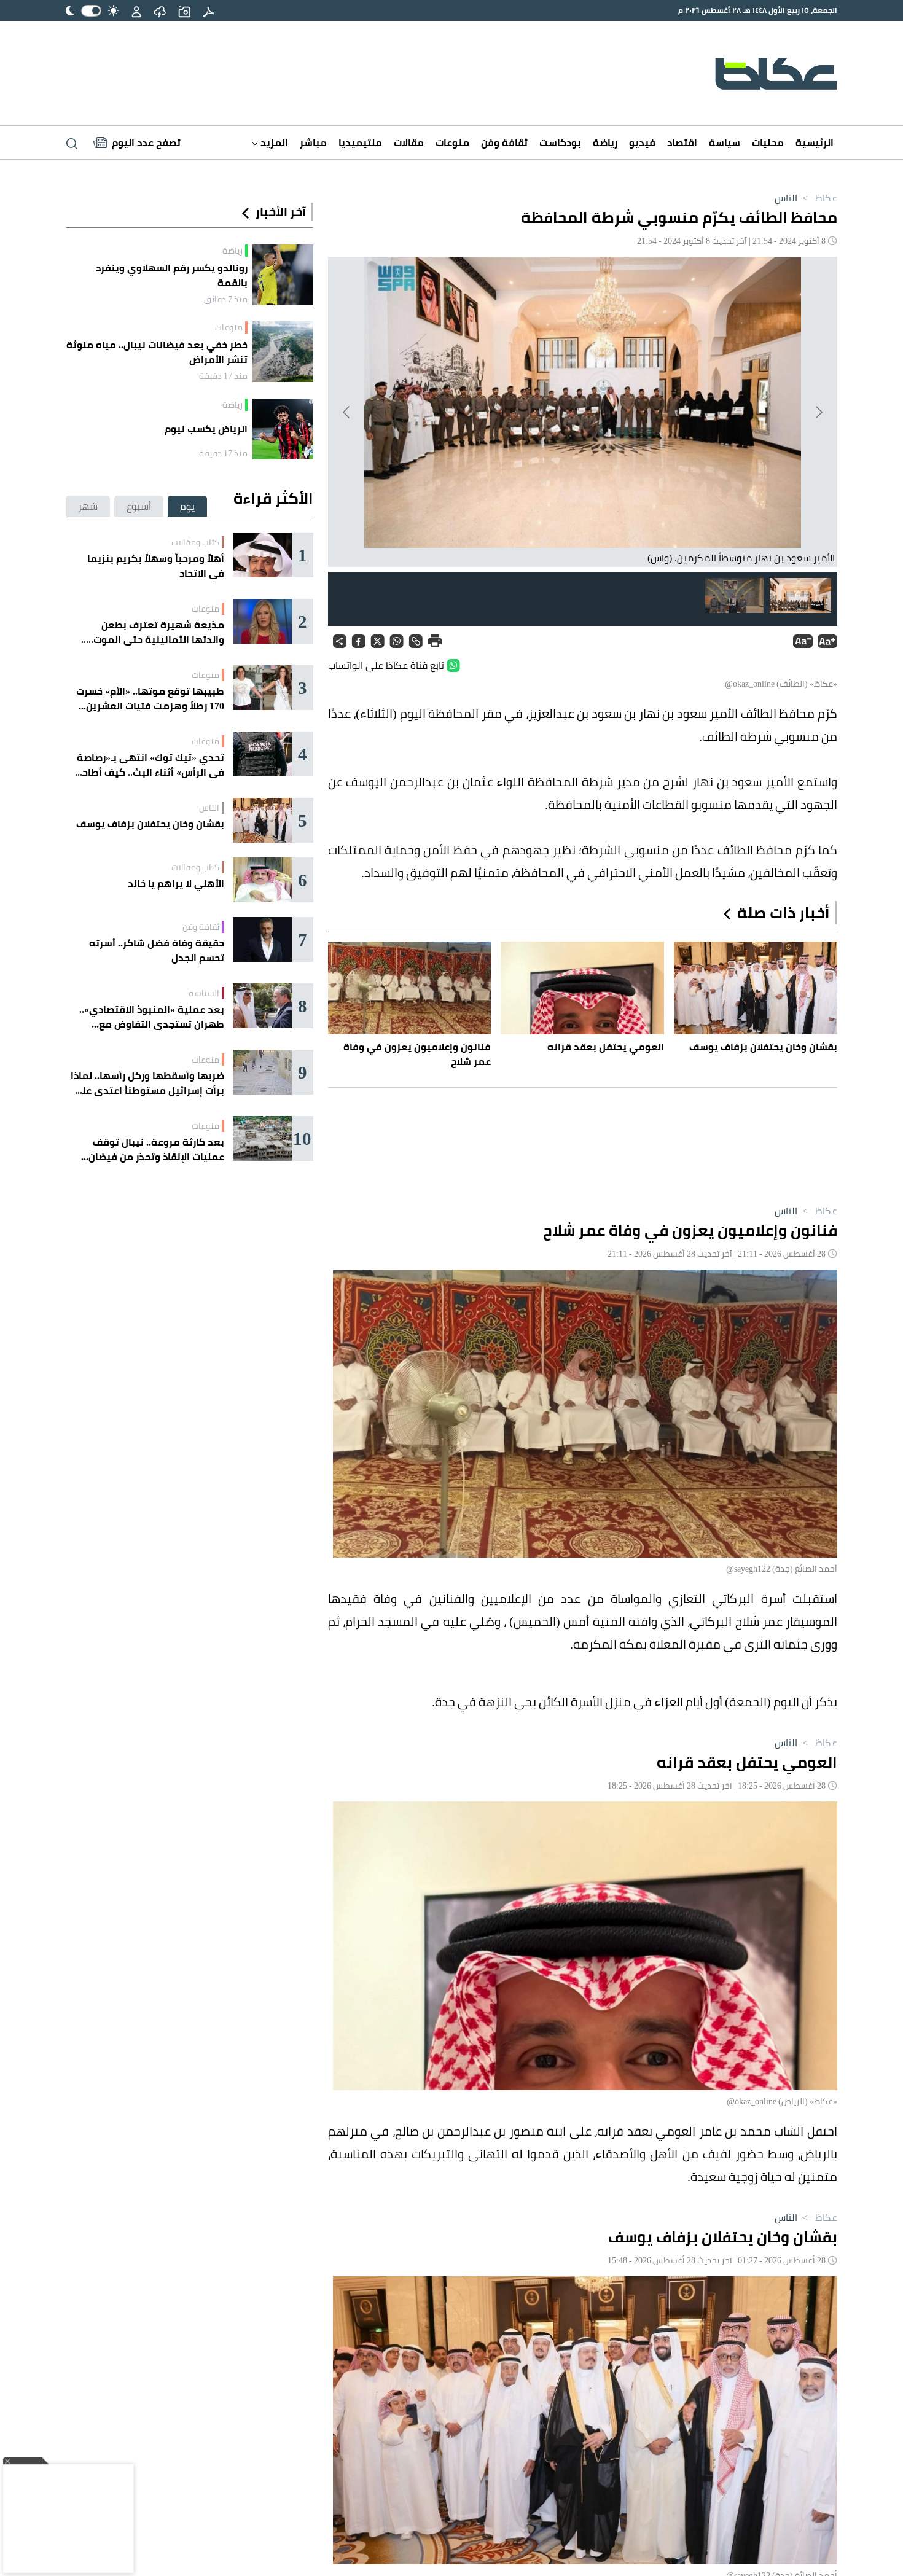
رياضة (605, 142)
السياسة (204, 993)
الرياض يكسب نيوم (206, 429)
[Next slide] (347, 412)
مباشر (313, 142)
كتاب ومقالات (195, 542)
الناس (786, 198)
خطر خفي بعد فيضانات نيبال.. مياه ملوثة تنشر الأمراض (157, 352)
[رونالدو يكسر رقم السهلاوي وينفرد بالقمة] (283, 275)
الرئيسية (815, 142)
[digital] (209, 10)
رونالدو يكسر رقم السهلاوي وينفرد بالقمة (172, 275)
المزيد (273, 142)
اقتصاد (682, 142)
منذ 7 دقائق (226, 299)
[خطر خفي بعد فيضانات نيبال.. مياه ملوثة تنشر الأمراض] (283, 352)
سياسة (725, 142)
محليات (768, 142)
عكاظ (819, 198)
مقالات (409, 142)
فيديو (642, 142)
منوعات (452, 142)
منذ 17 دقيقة (223, 376)
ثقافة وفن (504, 142)
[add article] (184, 10)
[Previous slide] (818, 412)
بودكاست (560, 142)
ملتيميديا (360, 142)
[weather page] (160, 10)
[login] (136, 10)
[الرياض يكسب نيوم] (283, 429)
